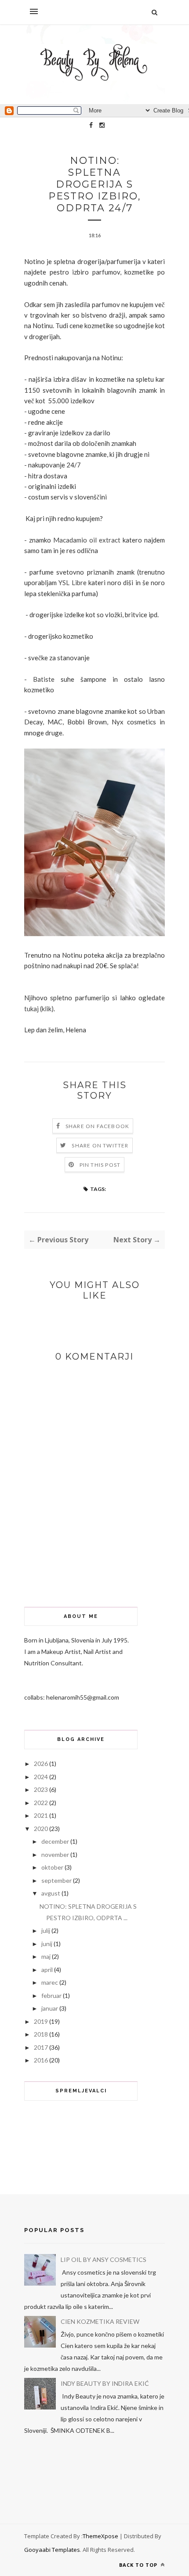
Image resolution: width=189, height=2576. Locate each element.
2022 (41, 1803)
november (55, 1854)
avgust (51, 1893)
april (47, 1970)
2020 (41, 1829)
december (55, 1841)
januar (50, 2008)
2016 (41, 2060)
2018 (41, 2034)
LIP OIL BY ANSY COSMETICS (104, 2259)
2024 (41, 1777)
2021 (41, 1815)
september (56, 1880)
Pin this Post (100, 1165)
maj (46, 1956)
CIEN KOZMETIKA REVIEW (100, 2321)
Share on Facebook (97, 1126)
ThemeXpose (100, 2536)
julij (46, 1930)
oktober (52, 1867)
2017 (41, 2047)
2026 (41, 1764)
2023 (41, 1789)
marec (50, 1982)
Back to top (139, 2565)
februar (51, 1995)
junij (47, 1944)
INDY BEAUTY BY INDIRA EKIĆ (105, 2383)
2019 (41, 2021)
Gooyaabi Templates (52, 2550)
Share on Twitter (100, 1145)
